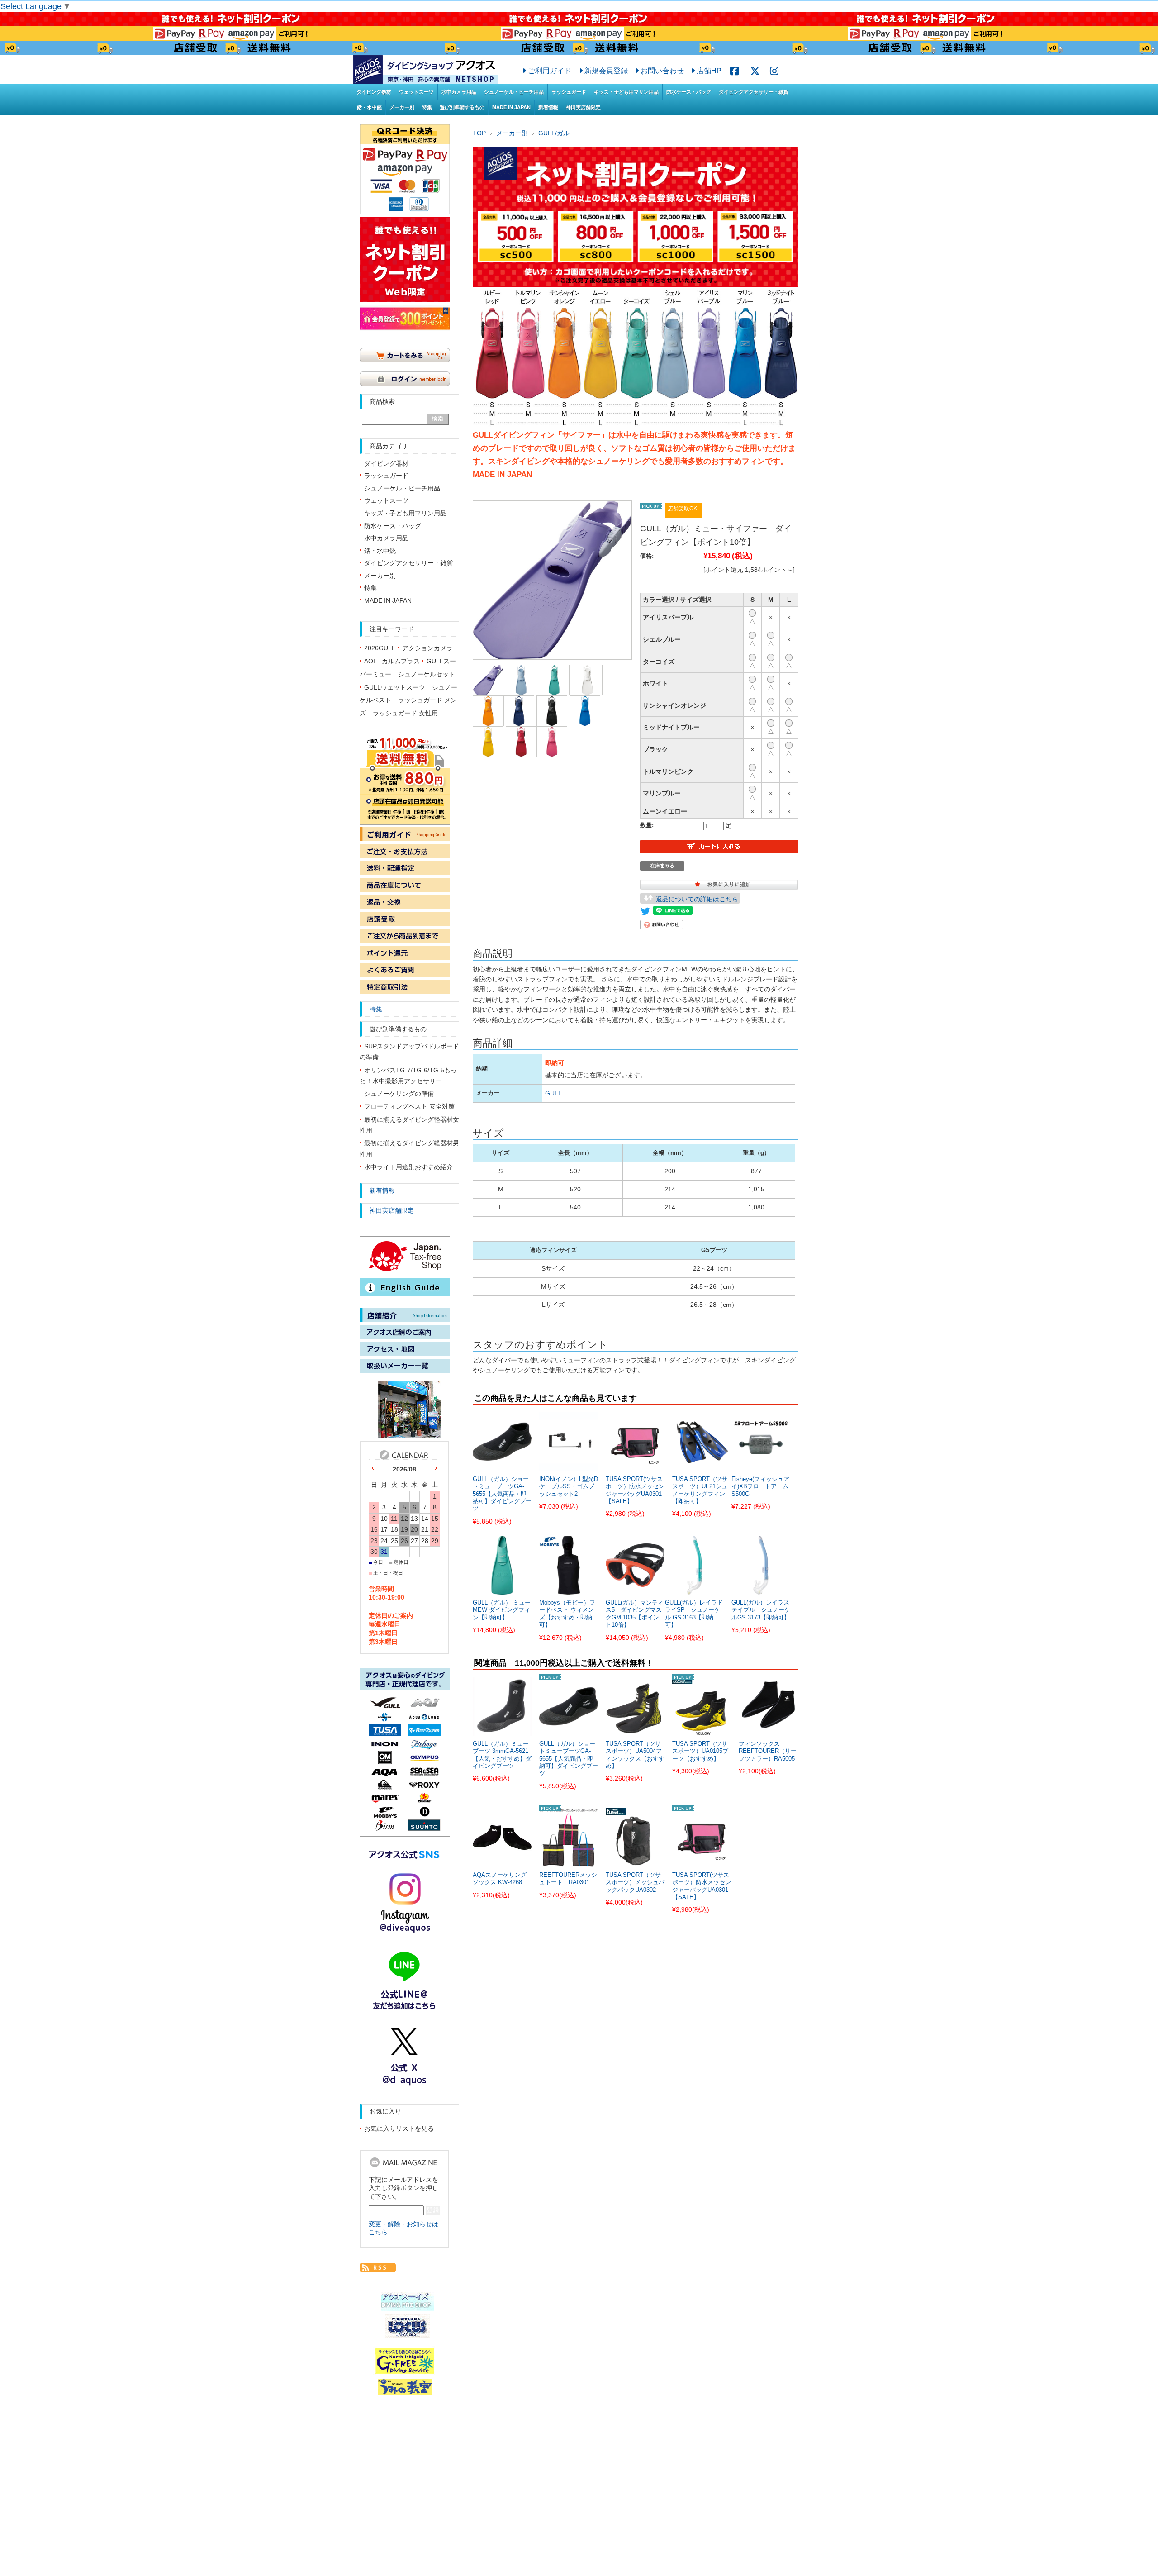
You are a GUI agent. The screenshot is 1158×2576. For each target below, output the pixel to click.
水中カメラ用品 (459, 92)
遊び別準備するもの (462, 107)
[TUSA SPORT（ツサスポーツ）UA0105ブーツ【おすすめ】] (702, 1730)
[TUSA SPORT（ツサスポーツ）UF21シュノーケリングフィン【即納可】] (702, 1466)
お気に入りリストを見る (399, 2129)
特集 (427, 107)
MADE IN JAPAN (511, 107)
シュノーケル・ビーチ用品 (514, 92)
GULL (553, 1093)
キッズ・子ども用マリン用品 (626, 92)
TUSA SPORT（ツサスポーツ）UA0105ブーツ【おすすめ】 (700, 1751)
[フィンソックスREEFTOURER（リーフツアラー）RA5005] (768, 1730)
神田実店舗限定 (583, 107)
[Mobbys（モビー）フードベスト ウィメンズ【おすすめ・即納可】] (569, 1590)
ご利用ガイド (550, 71)
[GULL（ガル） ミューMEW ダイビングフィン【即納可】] (502, 1590)
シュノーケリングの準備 (399, 1094)
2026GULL (380, 648)
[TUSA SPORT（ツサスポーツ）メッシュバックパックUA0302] (635, 1862)
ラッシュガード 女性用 (405, 713)
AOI (370, 661)
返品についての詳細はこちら (697, 899)
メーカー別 (402, 107)
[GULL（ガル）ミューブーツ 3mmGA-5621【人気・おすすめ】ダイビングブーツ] (502, 1730)
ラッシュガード (569, 92)
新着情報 (548, 107)
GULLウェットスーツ (395, 688)
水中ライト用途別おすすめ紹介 (408, 1167)
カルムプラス (401, 661)
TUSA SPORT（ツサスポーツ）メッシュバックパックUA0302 (635, 1883)
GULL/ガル (554, 133)
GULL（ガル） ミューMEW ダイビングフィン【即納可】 (502, 1610)
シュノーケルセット (427, 674)
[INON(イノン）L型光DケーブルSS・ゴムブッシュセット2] (569, 1466)
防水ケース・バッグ (689, 92)
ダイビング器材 (374, 92)
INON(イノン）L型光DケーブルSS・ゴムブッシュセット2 (569, 1487)
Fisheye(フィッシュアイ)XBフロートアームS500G (760, 1487)
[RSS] (378, 2267)
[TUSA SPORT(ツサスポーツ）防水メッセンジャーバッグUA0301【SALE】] (635, 1466)
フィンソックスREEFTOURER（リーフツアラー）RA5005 (768, 1751)
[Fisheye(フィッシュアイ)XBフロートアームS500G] (761, 1466)
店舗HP (709, 71)
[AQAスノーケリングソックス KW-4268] (502, 1862)
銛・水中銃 (369, 107)
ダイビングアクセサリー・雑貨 (754, 92)
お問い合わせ (662, 71)
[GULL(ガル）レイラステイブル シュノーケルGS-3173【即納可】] (761, 1590)
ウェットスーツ (416, 92)
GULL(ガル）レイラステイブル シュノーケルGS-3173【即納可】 (761, 1610)
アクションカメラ (427, 648)
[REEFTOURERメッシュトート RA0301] (569, 1862)
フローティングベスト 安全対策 (409, 1107)
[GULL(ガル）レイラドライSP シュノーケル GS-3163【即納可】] (694, 1590)
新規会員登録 (606, 71)
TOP (479, 133)
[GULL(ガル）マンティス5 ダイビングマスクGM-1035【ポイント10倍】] (635, 1590)
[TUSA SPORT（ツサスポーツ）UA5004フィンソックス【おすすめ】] (635, 1730)
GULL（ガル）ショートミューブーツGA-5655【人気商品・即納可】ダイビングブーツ (502, 1494)
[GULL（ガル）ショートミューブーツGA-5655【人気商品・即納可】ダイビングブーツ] (502, 1466)
